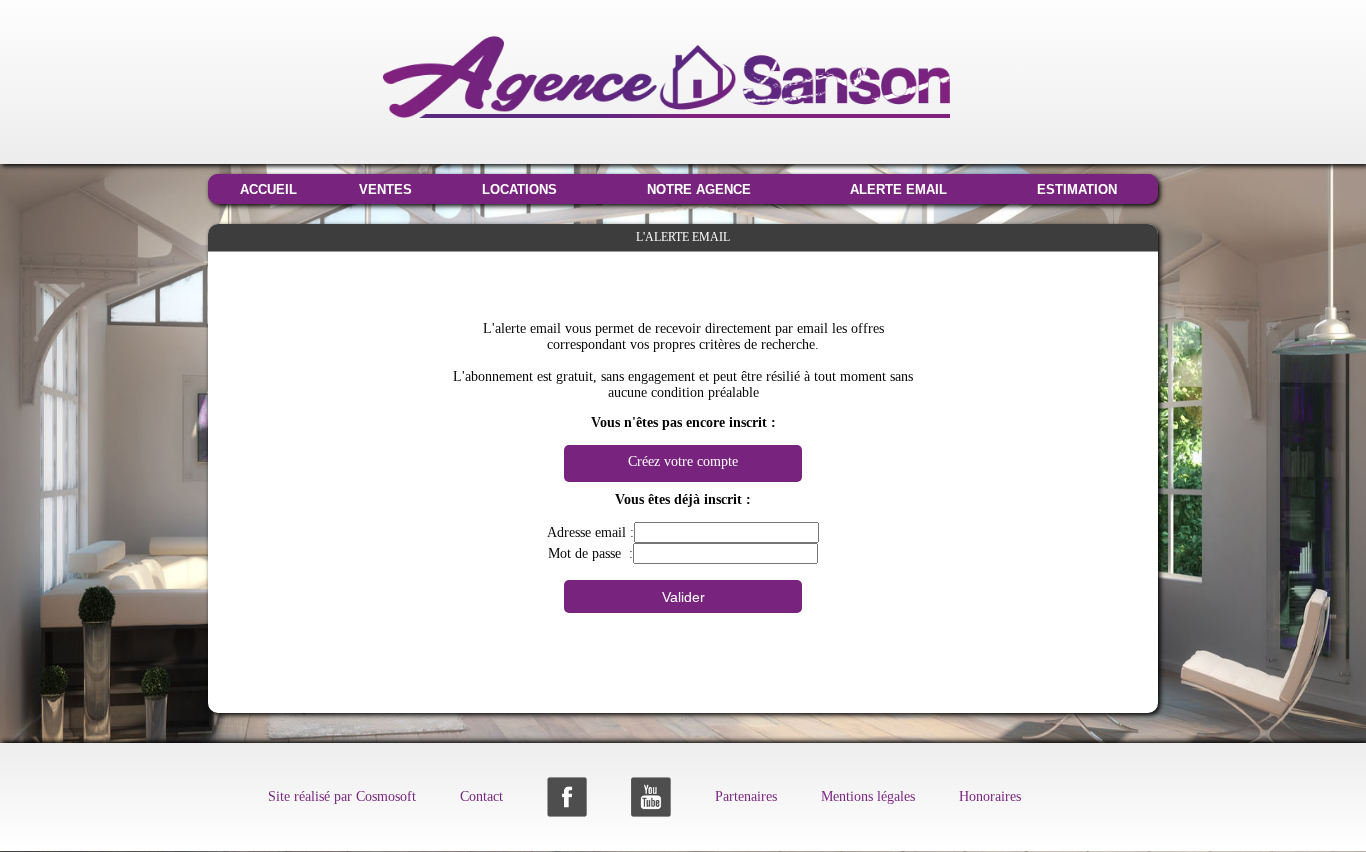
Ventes (385, 189)
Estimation (1077, 189)
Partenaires (746, 796)
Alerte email (898, 189)
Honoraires (990, 796)
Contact (481, 796)
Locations (519, 189)
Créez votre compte (683, 461)
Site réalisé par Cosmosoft (342, 796)
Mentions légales (868, 796)
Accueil (268, 189)
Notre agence (699, 189)
